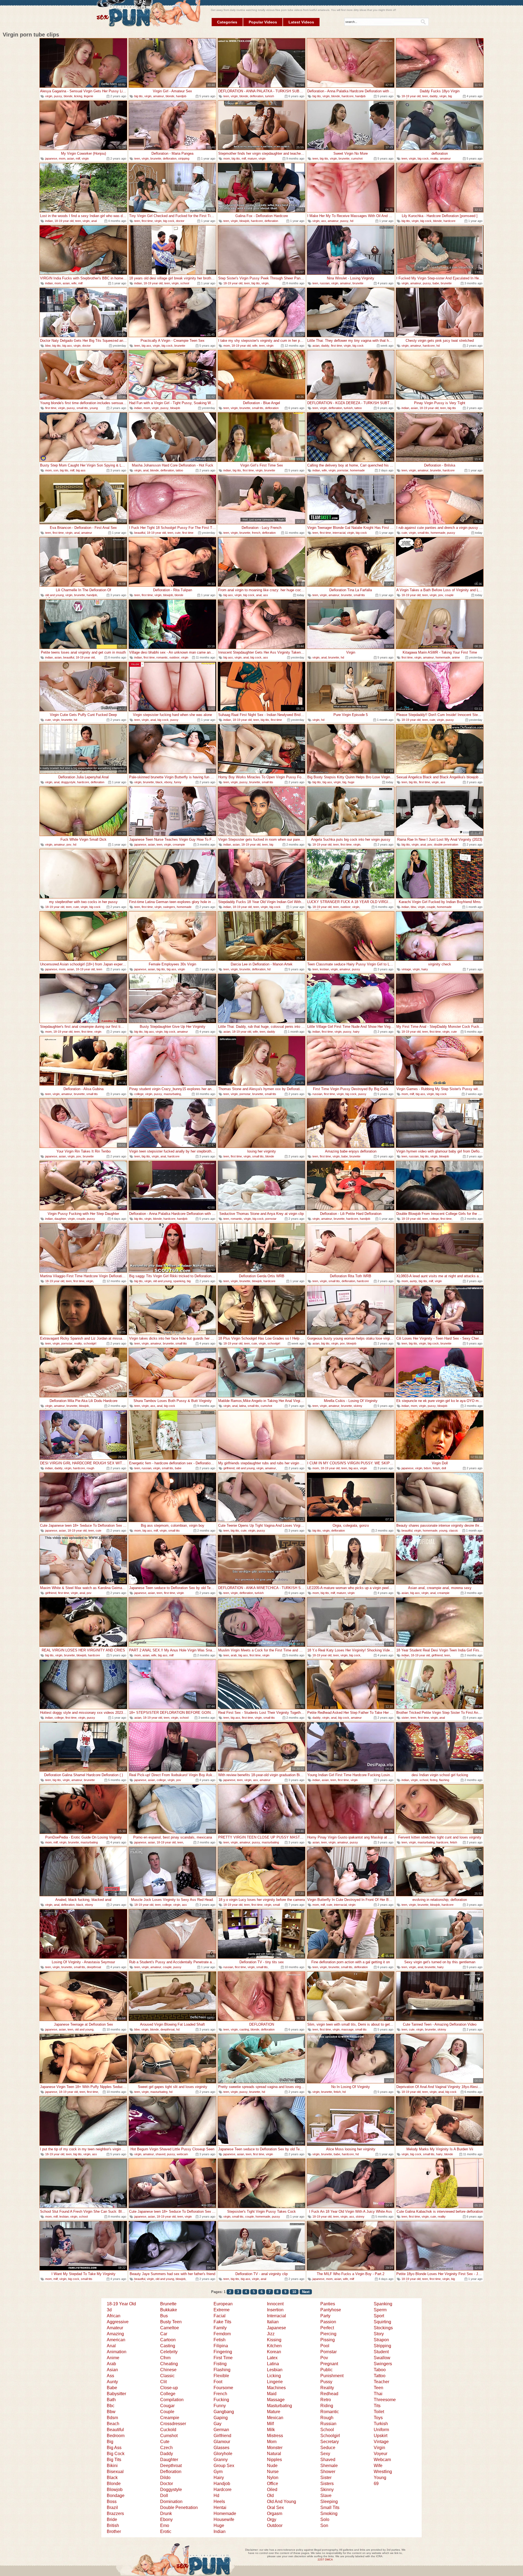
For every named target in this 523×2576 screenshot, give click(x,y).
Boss (112, 2502)
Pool (325, 2346)
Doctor (167, 2484)
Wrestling (383, 2472)
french (256, 533)
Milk (271, 2430)
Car (164, 2334)
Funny (220, 2406)
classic (454, 1531)
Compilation (172, 2400)
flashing (444, 1780)
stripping (184, 158)
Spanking (383, 2304)
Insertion (275, 2310)
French (220, 2394)
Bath (111, 2400)
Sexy (325, 2454)
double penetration (446, 845)
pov (441, 595)
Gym (218, 2472)
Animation (117, 2352)
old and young (54, 595)
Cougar (167, 2406)
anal (94, 221)
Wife (378, 2466)
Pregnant (329, 2364)
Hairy (219, 2478)
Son (324, 2525)
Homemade (225, 2513)
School (327, 2430)
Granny (221, 2460)
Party (325, 2316)
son (56, 470)
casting (244, 2029)
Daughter (169, 2460)
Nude (272, 2466)
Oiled (272, 2490)
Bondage (116, 2496)
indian (49, 221)
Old (270, 2496)
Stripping (382, 2346)
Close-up (169, 2388)
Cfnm (165, 2358)
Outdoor (275, 2525)
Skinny (327, 2490)
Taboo (380, 2370)
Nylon (273, 2478)
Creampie (170, 2418)
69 (376, 2484)
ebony (168, 782)
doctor (180, 221)
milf (78, 158)
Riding (327, 2406)
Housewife (224, 2519)
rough (90, 1468)
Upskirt (381, 2436)
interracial (339, 533)
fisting (434, 1780)
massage (347, 2029)
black (159, 782)
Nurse (273, 2472)
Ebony (166, 2519)
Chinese (168, 2370)
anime (456, 657)
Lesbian (275, 2370)
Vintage (381, 2442)
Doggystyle (171, 2490)
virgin (49, 96)
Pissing (328, 2340)
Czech (166, 2448)
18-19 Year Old (121, 2304)
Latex (272, 2358)
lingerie (89, 96)
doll (444, 1468)
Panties (328, 2304)
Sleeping (329, 2502)
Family (220, 2328)
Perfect (327, 2328)
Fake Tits (222, 2322)
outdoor (174, 657)
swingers (169, 907)
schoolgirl (90, 1343)
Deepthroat (171, 2466)
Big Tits (114, 2460)
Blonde (114, 2484)
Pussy (326, 2382)
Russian (328, 2424)
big (344, 782)
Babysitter (116, 2394)
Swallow (382, 2358)
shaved (160, 2154)
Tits (377, 2406)
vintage (406, 969)
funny (178, 782)
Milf (270, 2424)
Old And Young (282, 2502)
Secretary (330, 2442)
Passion (328, 2322)
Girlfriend (222, 2436)
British (113, 2525)
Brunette (168, 2304)
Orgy (272, 2519)
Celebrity (169, 2352)
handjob (181, 96)
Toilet (379, 2412)
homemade (357, 470)
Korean (274, 2352)
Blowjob (115, 2490)
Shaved (328, 2460)
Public (326, 2370)
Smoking (329, 2513)
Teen (378, 2388)
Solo (325, 2519)
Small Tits (330, 2508)
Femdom (222, 2334)
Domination (171, 2502)
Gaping (221, 2418)
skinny (358, 1406)
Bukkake (169, 2310)
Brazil (112, 2508)
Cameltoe (170, 2328)
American (116, 2340)
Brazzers (115, 2513)
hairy (425, 969)
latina (243, 1406)
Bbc (111, 2406)
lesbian (324, 969)
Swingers (383, 2364)
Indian (220, 2531)
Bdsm (112, 2418)
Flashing (222, 2370)
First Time (223, 2358)
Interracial (276, 2316)
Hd (216, 2496)
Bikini (112, 2466)
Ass (110, 2376)
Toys (378, 2418)
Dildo (165, 2478)
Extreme (222, 2310)
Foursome (223, 2388)
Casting (168, 2346)
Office (273, 2484)
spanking (179, 1281)
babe (436, 283)
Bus (164, 2316)
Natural (274, 2454)
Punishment (332, 2376)
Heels (219, 2502)
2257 (321, 2560)
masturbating (172, 1094)
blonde (68, 96)
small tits (82, 408)
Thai (378, 2394)
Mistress (275, 2436)
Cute (165, 2442)
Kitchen (274, 2346)
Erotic (166, 2531)
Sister (326, 2478)
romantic (162, 657)
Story (379, 2334)
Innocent (275, 2304)
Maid (272, 2394)
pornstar (343, 470)
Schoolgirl (330, 2436)
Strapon (381, 2340)
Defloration (171, 2472)
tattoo (358, 408)
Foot (218, 2382)
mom (62, 158)
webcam (182, 2154)
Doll (164, 2496)
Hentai (220, 2508)
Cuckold (168, 2430)
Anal (111, 2346)
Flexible (221, 2376)
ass (324, 221)
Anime (113, 2358)
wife (74, 283)
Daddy (167, 2454)
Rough (327, 2418)
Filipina (221, 2346)
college (139, 1094)
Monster (275, 2448)
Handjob (222, 2484)
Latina (273, 2364)
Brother (114, 2531)
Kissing (274, 2340)
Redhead (329, 2394)
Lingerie (275, 2382)
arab (234, 1655)
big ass (67, 346)
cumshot (357, 158)
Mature (274, 2412)
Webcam (382, 2460)
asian (71, 158)
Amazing (115, 2334)
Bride (112, 2519)
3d (109, 2310)
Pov (324, 2358)
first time (147, 221)
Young (380, 2478)
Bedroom (116, 2436)
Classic (167, 2376)
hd (352, 221)
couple (449, 595)
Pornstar (329, 2352)
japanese (51, 158)
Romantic (330, 2412)
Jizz (271, 2334)
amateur (159, 96)
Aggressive (118, 2322)
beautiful (140, 533)
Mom (272, 2442)
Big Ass (114, 2448)
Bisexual (115, 2472)
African (114, 2316)
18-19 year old (411, 96)
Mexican (275, 2418)
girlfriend (229, 1468)
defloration (257, 96)
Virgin (379, 2448)
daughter (60, 1219)
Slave (326, 2496)
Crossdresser (173, 2424)
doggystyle (68, 782)
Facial (220, 2316)
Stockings (383, 2328)
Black (112, 2478)
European (223, 2304)
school (185, 283)
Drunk (166, 2513)
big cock (423, 158)
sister (405, 1718)
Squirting (382, 2322)
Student (381, 2352)
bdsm (428, 1468)
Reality (327, 2388)
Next (306, 2292)
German (221, 2430)
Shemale (329, 2466)
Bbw (111, 2412)
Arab (111, 2364)
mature (252, 158)
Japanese (276, 2328)
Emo (165, 2525)
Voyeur (381, 2454)
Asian (112, 2370)
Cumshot (169, 2436)
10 (294, 2292)
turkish (270, 96)
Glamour (222, 2442)
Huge (219, 2525)
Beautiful (115, 2430)
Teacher (381, 2382)
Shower (328, 2472)
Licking (274, 2376)
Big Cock (116, 2454)
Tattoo (380, 2376)
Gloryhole (223, 2454)
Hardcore (223, 2490)
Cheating (169, 2364)
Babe (112, 2388)
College (168, 2394)
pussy (58, 96)
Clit (163, 2382)
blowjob (244, 221)
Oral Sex (275, 2508)
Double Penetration (179, 2508)
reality (434, 158)
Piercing (328, 2334)
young (94, 408)
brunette (156, 158)
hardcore (348, 96)
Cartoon (168, 2340)
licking (78, 96)
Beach (113, 2424)
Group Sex (224, 2466)
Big (110, 2442)
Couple (167, 2412)
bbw (48, 346)
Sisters (327, 2484)
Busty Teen (171, 2322)
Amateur (115, 2328)
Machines (276, 2388)
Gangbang (224, 2412)
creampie (179, 845)
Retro (326, 2400)
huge (351, 782)
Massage (276, 2400)
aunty (413, 1281)
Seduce (328, 2448)
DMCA (329, 2560)
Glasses (221, 2448)
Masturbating (279, 2406)
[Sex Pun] (148, 14)
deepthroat (94, 1967)
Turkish (381, 2424)
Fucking (221, 2400)
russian (325, 283)
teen (226, 96)
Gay (218, 2424)
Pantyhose (331, 2310)
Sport (379, 2316)
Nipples (274, 2460)
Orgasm (275, 2513)
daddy (434, 96)
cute (178, 533)
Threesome (385, 2400)
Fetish (220, 2340)
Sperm (380, 2310)
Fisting (220, 2364)
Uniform (381, 2430)
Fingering (223, 2352)
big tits (139, 96)
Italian (273, 2322)
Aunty (112, 2382)
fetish (436, 1468)
